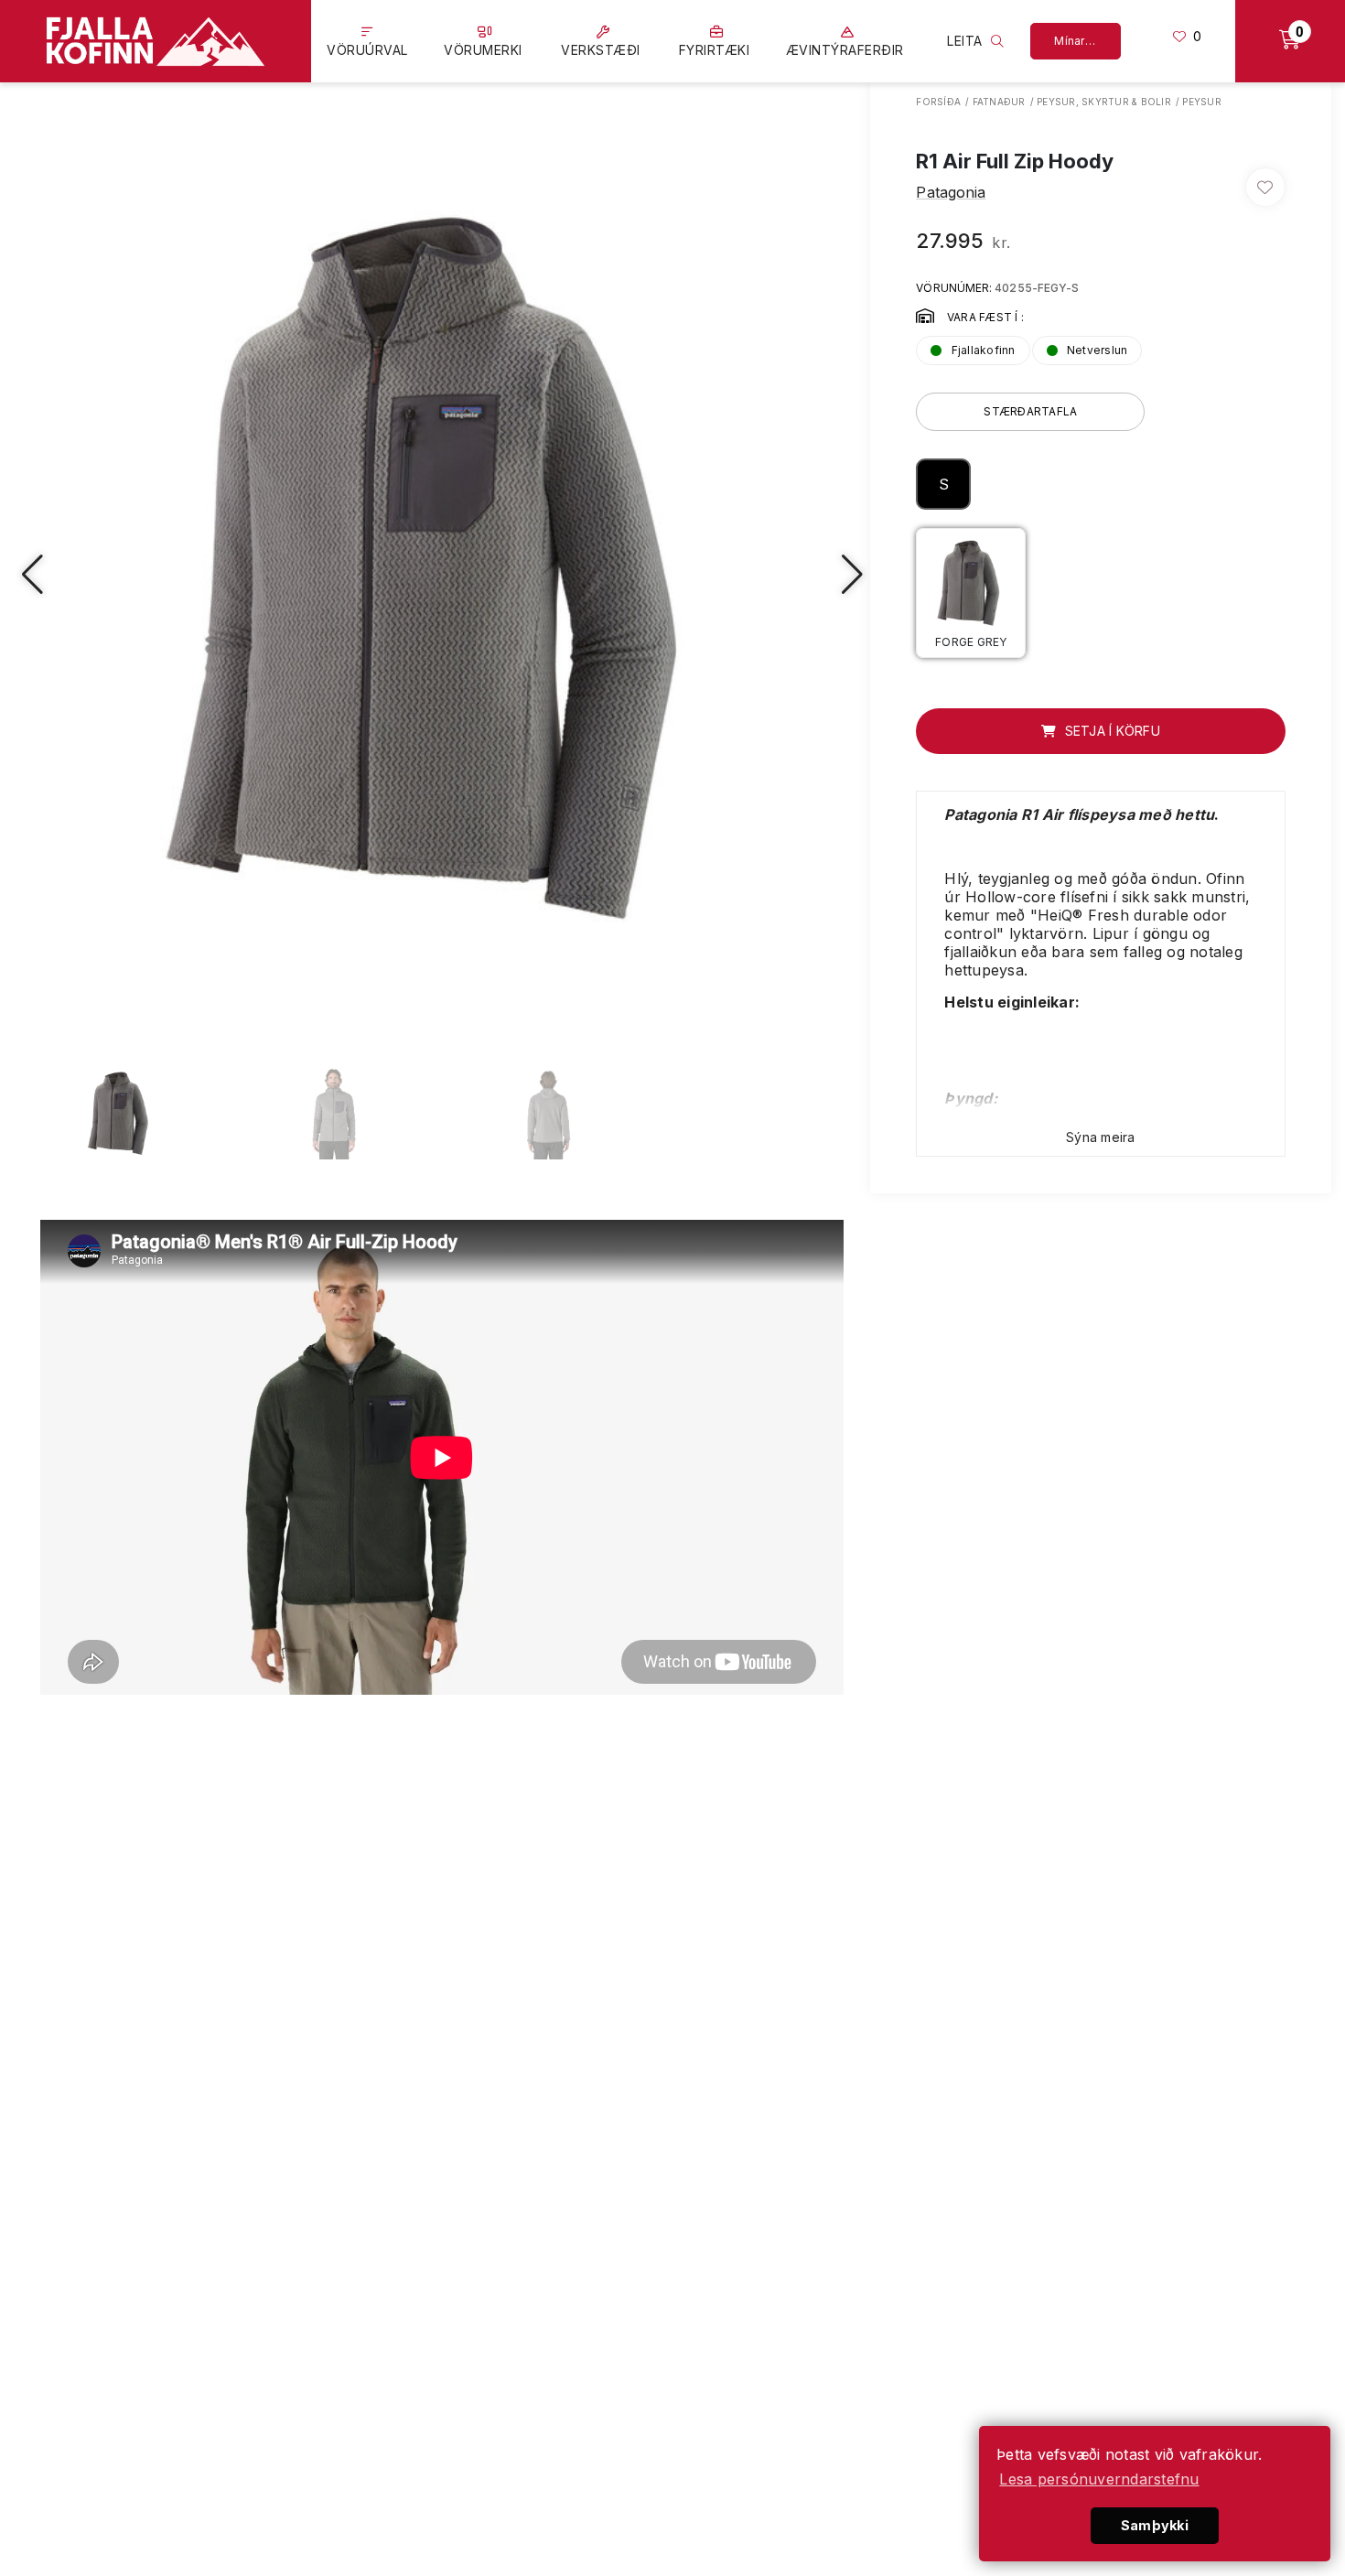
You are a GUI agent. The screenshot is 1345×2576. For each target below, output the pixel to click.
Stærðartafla (1030, 411)
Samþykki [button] (1155, 2525)
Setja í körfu (1110, 731)
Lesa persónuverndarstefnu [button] (1099, 2479)
